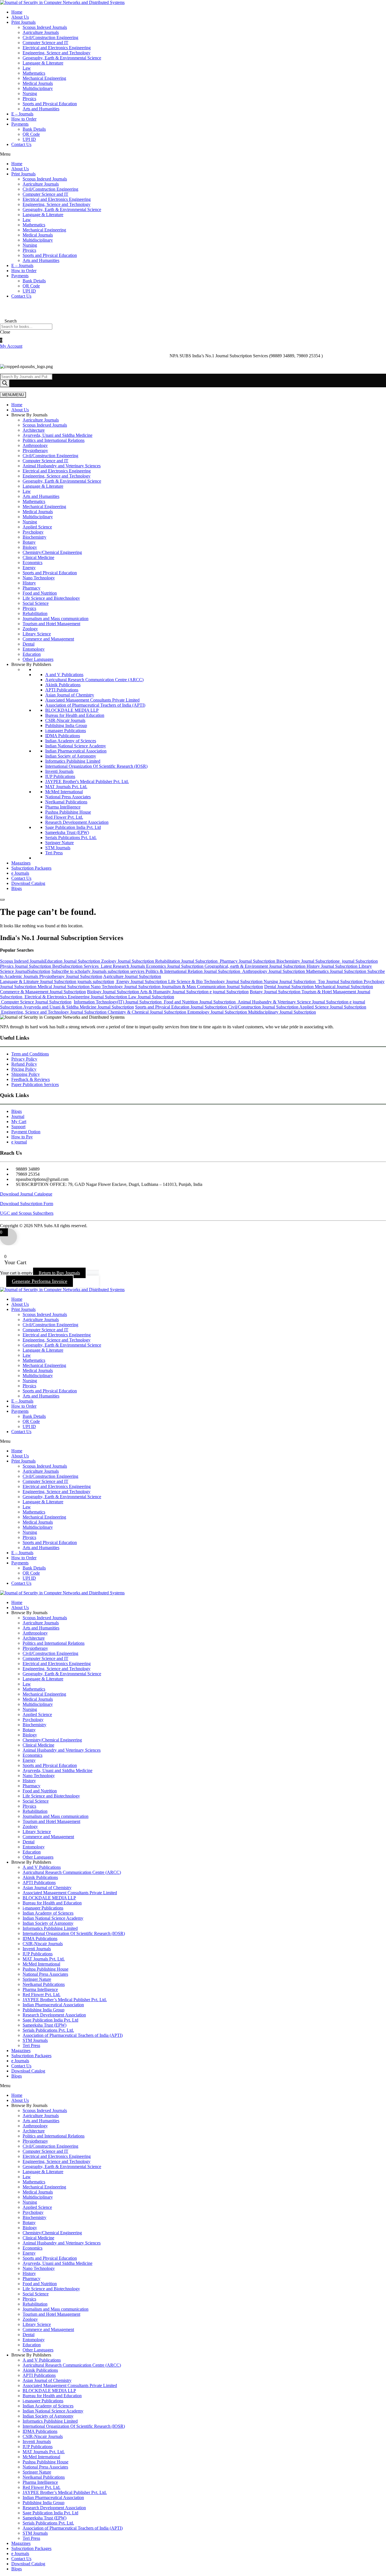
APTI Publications (62, 690)
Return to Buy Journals (59, 1273)
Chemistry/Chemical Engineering (52, 552)
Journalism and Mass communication (56, 619)
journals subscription (95, 981)
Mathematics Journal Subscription (337, 971)
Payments (20, 124)
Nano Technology (39, 578)
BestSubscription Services (77, 966)
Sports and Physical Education (50, 104)
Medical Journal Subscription (64, 987)
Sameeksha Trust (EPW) (67, 832)
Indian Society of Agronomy (71, 756)
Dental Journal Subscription (289, 987)
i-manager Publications (66, 731)
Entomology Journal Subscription (218, 1012)
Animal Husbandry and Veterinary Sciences (62, 466)
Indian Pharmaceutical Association (76, 751)
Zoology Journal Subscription (128, 961)
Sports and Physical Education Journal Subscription (181, 1007)
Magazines (21, 863)
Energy (29, 568)
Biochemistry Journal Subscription (307, 961)
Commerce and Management (48, 639)
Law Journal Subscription (151, 997)
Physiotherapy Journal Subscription (71, 976)
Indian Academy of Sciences (71, 741)
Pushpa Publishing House (68, 812)
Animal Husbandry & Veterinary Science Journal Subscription (293, 1002)
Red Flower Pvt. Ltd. (64, 817)
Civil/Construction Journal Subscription (263, 1007)
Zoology (30, 629)
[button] (193, 154)
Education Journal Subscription (73, 961)
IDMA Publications (63, 736)
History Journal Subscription (333, 966)
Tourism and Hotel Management (51, 624)
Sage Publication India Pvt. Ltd (73, 827)
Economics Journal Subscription (175, 966)
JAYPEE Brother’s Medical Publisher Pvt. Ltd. (65, 2000)
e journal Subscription (358, 961)
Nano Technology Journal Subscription (126, 987)
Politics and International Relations (54, 440)
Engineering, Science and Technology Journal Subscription (54, 1012)
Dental (29, 644)
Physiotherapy (35, 451)
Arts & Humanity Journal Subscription (174, 992)
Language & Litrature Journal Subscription (38, 981)
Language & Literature (43, 63)
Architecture (34, 430)
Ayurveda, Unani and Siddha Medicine (58, 435)
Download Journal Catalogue (26, 1194)
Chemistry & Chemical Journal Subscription (148, 1012)
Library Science (37, 634)
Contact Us (21, 144)
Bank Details (34, 129)
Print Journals (23, 22)
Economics (32, 563)
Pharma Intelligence (63, 807)
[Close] (2, 900)
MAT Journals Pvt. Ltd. (66, 787)
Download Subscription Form (27, 1204)
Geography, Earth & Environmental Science (62, 58)
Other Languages (38, 659)
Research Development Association (77, 822)
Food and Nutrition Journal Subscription (200, 1002)
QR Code (31, 134)
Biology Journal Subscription (113, 992)
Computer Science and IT (45, 43)
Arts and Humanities (41, 109)
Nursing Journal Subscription (290, 981)
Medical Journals (38, 83)
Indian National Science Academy (76, 746)
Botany (29, 542)
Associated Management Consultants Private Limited (92, 700)
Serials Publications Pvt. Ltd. (71, 837)
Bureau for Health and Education (75, 715)
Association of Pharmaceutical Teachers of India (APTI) (95, 705)
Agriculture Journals (41, 32)
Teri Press (54, 853)
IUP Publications (60, 776)
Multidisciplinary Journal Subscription (282, 1012)
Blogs (17, 888)
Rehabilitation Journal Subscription (187, 961)
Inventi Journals (59, 771)
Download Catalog (28, 883)
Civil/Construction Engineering (50, 37)
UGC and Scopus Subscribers (27, 1213)
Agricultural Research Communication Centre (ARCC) (94, 680)
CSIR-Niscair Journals (65, 720)
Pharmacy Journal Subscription (248, 961)
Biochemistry (34, 537)
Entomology (34, 649)
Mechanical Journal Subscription (343, 987)
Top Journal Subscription (340, 981)
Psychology (33, 532)
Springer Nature (59, 843)
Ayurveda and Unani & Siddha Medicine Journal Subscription (79, 1007)
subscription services (127, 971)
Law (27, 68)
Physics (29, 99)
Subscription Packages (31, 868)
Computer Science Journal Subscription (36, 1002)
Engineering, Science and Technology (57, 53)
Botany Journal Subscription (276, 992)
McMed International (64, 792)
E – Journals (22, 114)
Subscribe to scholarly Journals (80, 971)
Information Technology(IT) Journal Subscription (119, 1002)
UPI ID (29, 139)
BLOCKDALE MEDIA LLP (72, 710)
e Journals (20, 873)
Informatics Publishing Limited (73, 761)
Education (32, 654)
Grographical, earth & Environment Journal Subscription (256, 966)
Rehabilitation (35, 613)
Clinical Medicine (38, 557)
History (29, 583)
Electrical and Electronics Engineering (57, 48)
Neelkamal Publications (66, 802)
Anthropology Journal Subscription (273, 971)
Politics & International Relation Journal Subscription (193, 971)
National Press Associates (68, 797)
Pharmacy (32, 588)
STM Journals (58, 848)
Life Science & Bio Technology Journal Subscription (216, 981)
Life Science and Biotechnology (51, 598)
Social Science (36, 603)
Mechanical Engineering (44, 78)
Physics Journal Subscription (26, 966)
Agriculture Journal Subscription (132, 976)
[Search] (5, 383)
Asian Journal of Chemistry (70, 695)
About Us (20, 17)
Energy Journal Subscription (142, 981)
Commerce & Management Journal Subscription (43, 992)
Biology (30, 547)
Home (17, 12)
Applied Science (37, 527)
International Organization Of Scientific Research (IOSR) (96, 766)
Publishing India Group (66, 725)
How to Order (24, 119)
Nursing (30, 93)
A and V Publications (64, 675)
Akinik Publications (63, 685)
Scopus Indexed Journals (45, 27)
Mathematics (34, 73)
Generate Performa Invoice (40, 1281)
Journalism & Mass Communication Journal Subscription (212, 987)
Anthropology (35, 445)
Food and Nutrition (40, 593)
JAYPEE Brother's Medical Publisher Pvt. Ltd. (87, 781)
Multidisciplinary (38, 88)
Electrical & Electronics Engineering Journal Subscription (75, 997)
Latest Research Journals (123, 966)
